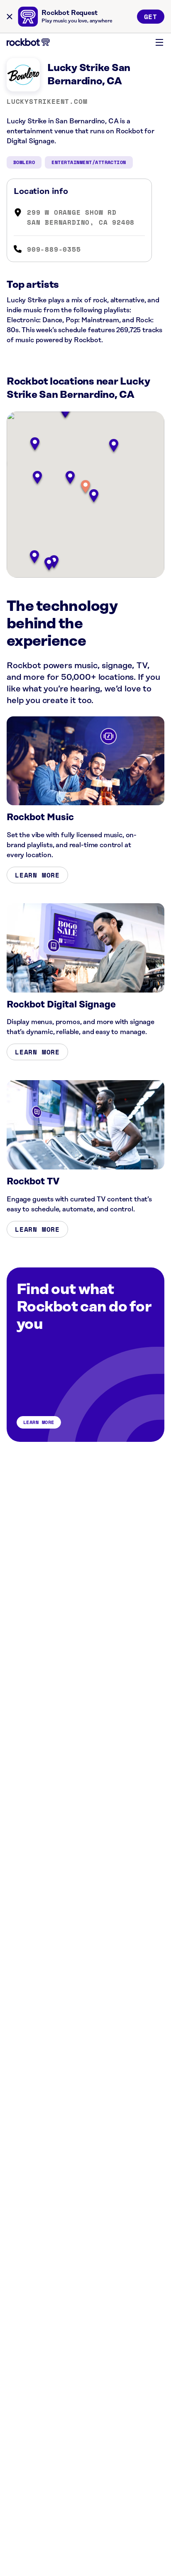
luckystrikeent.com (47, 101)
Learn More (37, 875)
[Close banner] (10, 17)
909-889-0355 (54, 249)
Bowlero (24, 162)
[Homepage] (28, 42)
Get (151, 17)
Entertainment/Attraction (89, 162)
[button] (85, 487)
